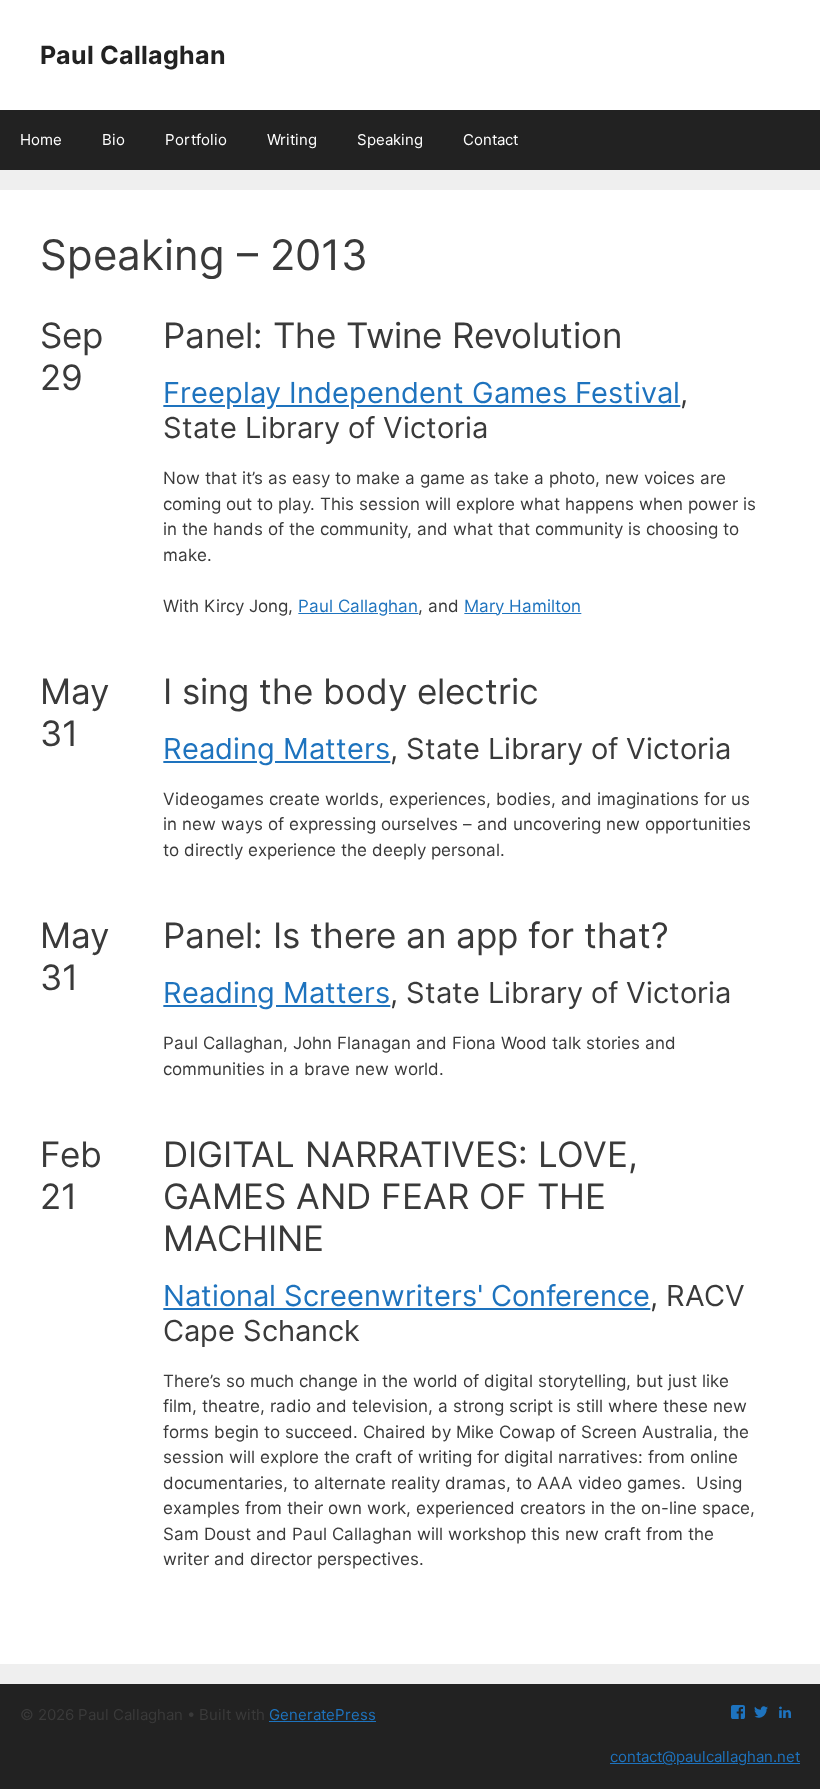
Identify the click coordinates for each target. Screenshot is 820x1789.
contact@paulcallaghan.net (705, 1756)
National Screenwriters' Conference (406, 1295)
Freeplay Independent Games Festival (421, 392)
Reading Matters (276, 748)
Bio (113, 139)
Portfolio (196, 139)
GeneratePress (322, 1714)
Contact (490, 139)
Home (41, 139)
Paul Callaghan (133, 55)
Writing (292, 139)
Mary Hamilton (522, 606)
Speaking (390, 139)
